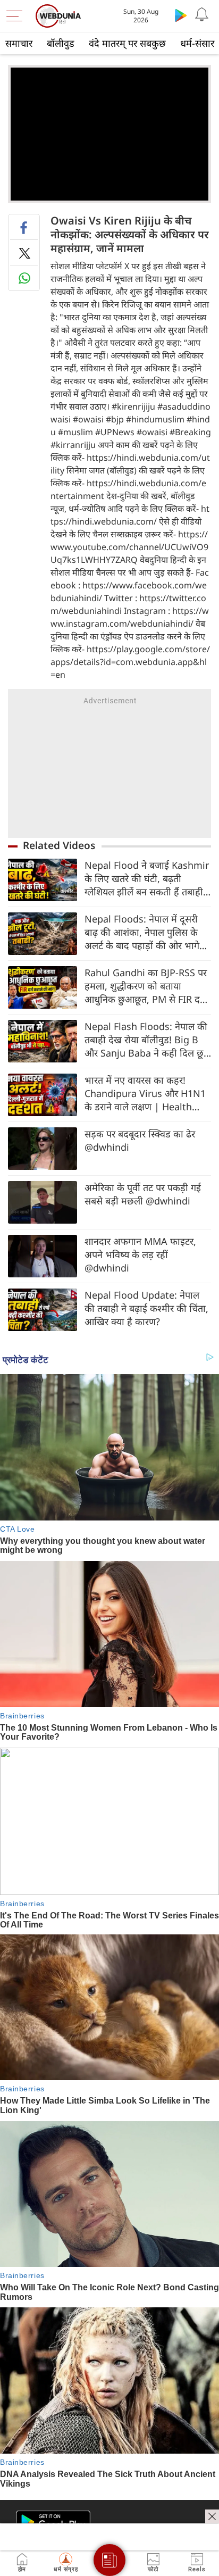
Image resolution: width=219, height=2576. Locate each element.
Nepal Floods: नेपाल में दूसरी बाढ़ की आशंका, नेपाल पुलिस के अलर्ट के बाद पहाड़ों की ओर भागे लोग (142, 932)
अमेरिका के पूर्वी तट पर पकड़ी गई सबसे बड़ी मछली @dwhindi (143, 1194)
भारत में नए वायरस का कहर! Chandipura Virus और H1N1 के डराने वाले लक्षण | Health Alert (145, 1094)
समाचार (19, 43)
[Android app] (53, 2522)
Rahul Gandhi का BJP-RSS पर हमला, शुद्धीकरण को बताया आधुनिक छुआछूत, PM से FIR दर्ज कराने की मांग (146, 986)
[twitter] (24, 252)
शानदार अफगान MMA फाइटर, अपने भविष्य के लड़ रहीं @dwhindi (140, 1254)
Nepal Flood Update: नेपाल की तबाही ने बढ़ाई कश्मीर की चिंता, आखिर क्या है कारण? (146, 1308)
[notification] (202, 15)
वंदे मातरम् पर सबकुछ (127, 43)
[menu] (17, 16)
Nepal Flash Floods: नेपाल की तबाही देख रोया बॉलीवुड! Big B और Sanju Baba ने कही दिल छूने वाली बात (147, 1040)
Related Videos (59, 845)
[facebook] (24, 227)
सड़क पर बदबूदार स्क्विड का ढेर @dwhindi (140, 1140)
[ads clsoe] (212, 2516)
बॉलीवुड (61, 43)
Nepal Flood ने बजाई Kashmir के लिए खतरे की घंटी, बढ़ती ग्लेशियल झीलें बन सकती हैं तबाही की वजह (147, 879)
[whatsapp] (24, 278)
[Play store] (181, 15)
